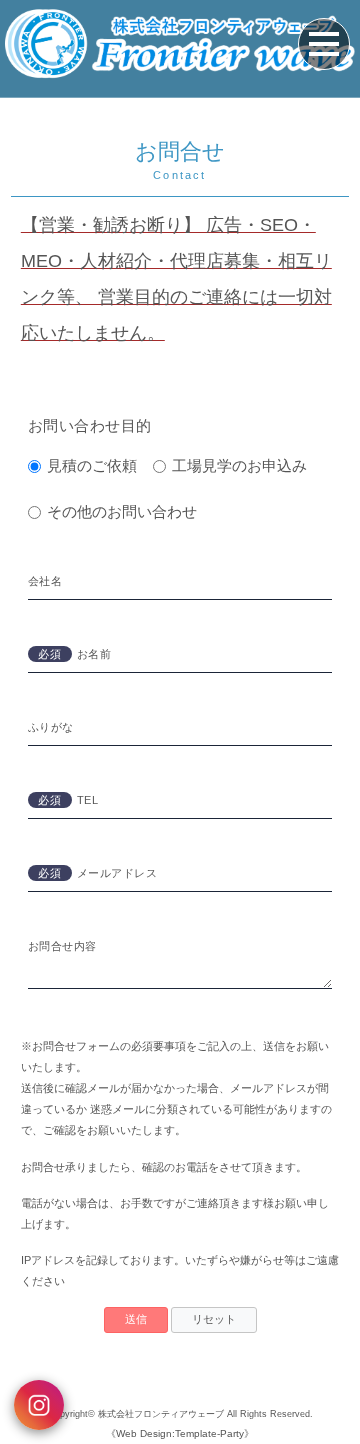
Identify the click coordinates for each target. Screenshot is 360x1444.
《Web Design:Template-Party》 (180, 1433)
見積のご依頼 (92, 465)
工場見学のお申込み (239, 465)
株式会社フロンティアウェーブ (161, 1414)
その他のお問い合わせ (122, 511)
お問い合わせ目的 (90, 425)
